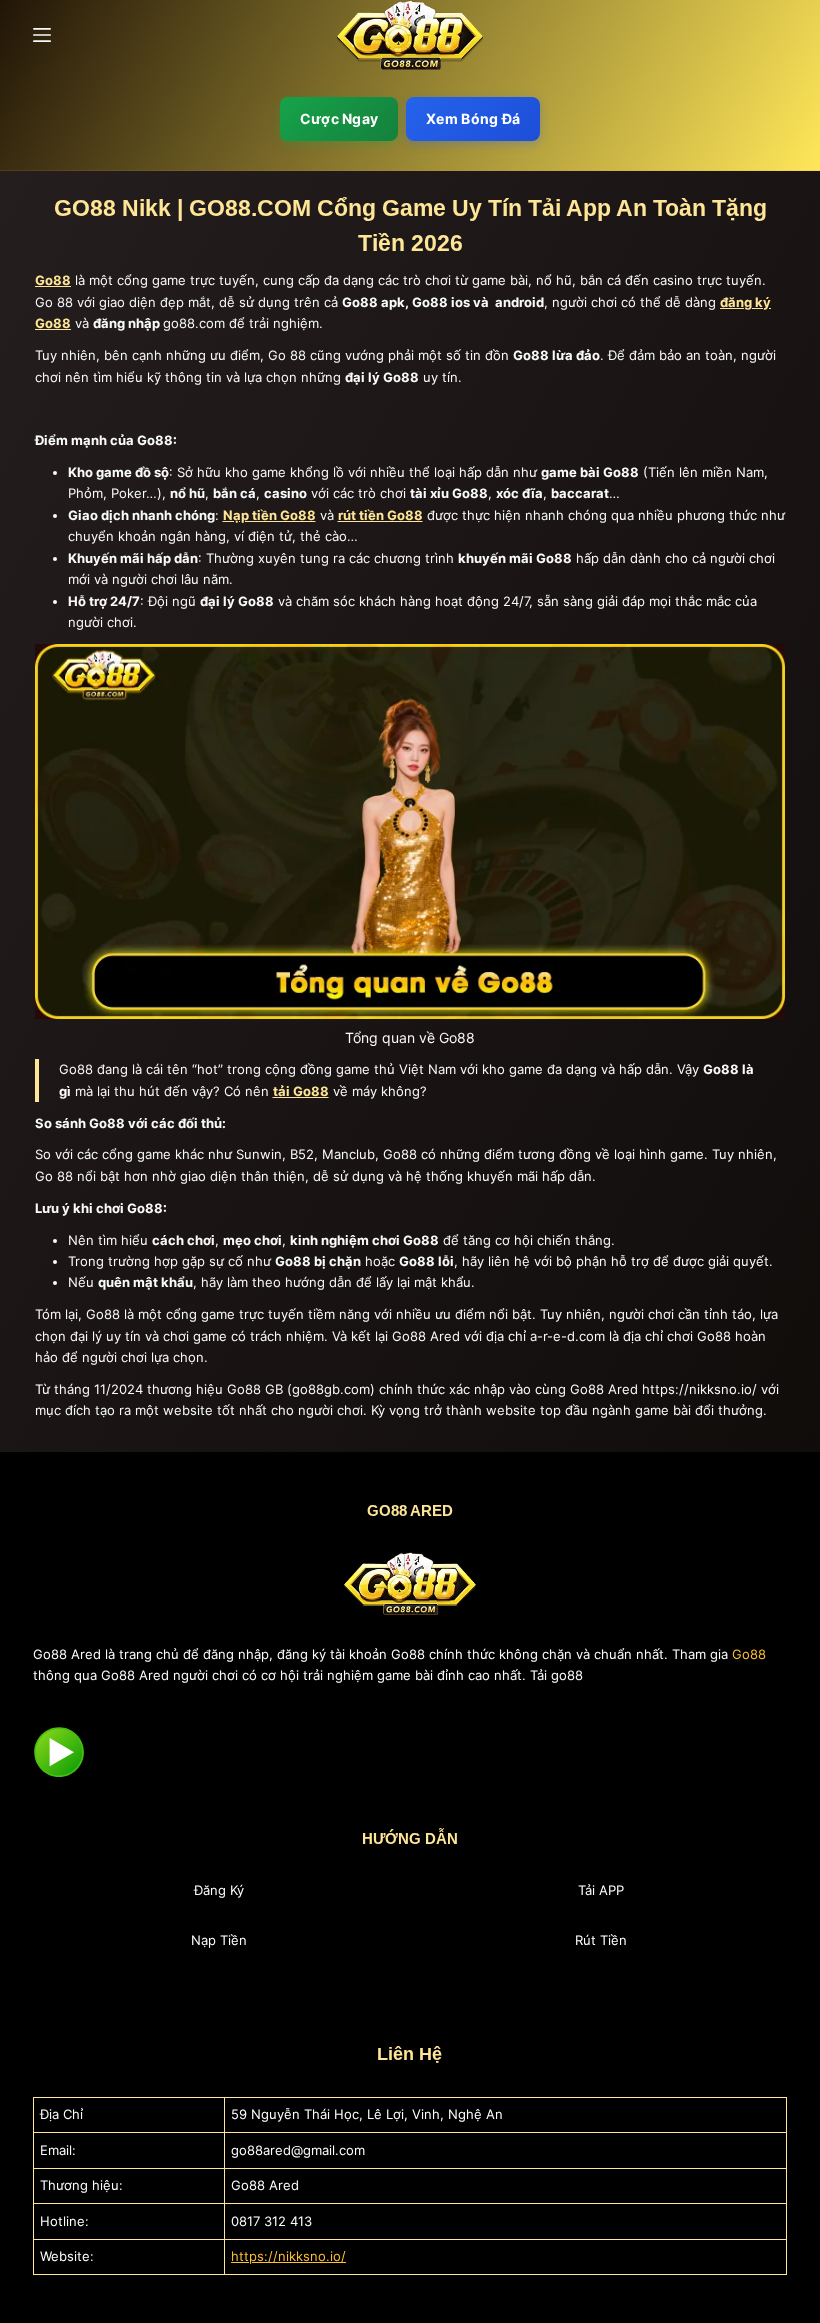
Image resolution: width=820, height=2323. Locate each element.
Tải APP (601, 1890)
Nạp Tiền (219, 1940)
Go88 (749, 1654)
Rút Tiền (601, 1940)
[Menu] (42, 35)
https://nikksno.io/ (288, 2256)
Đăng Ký (219, 1890)
